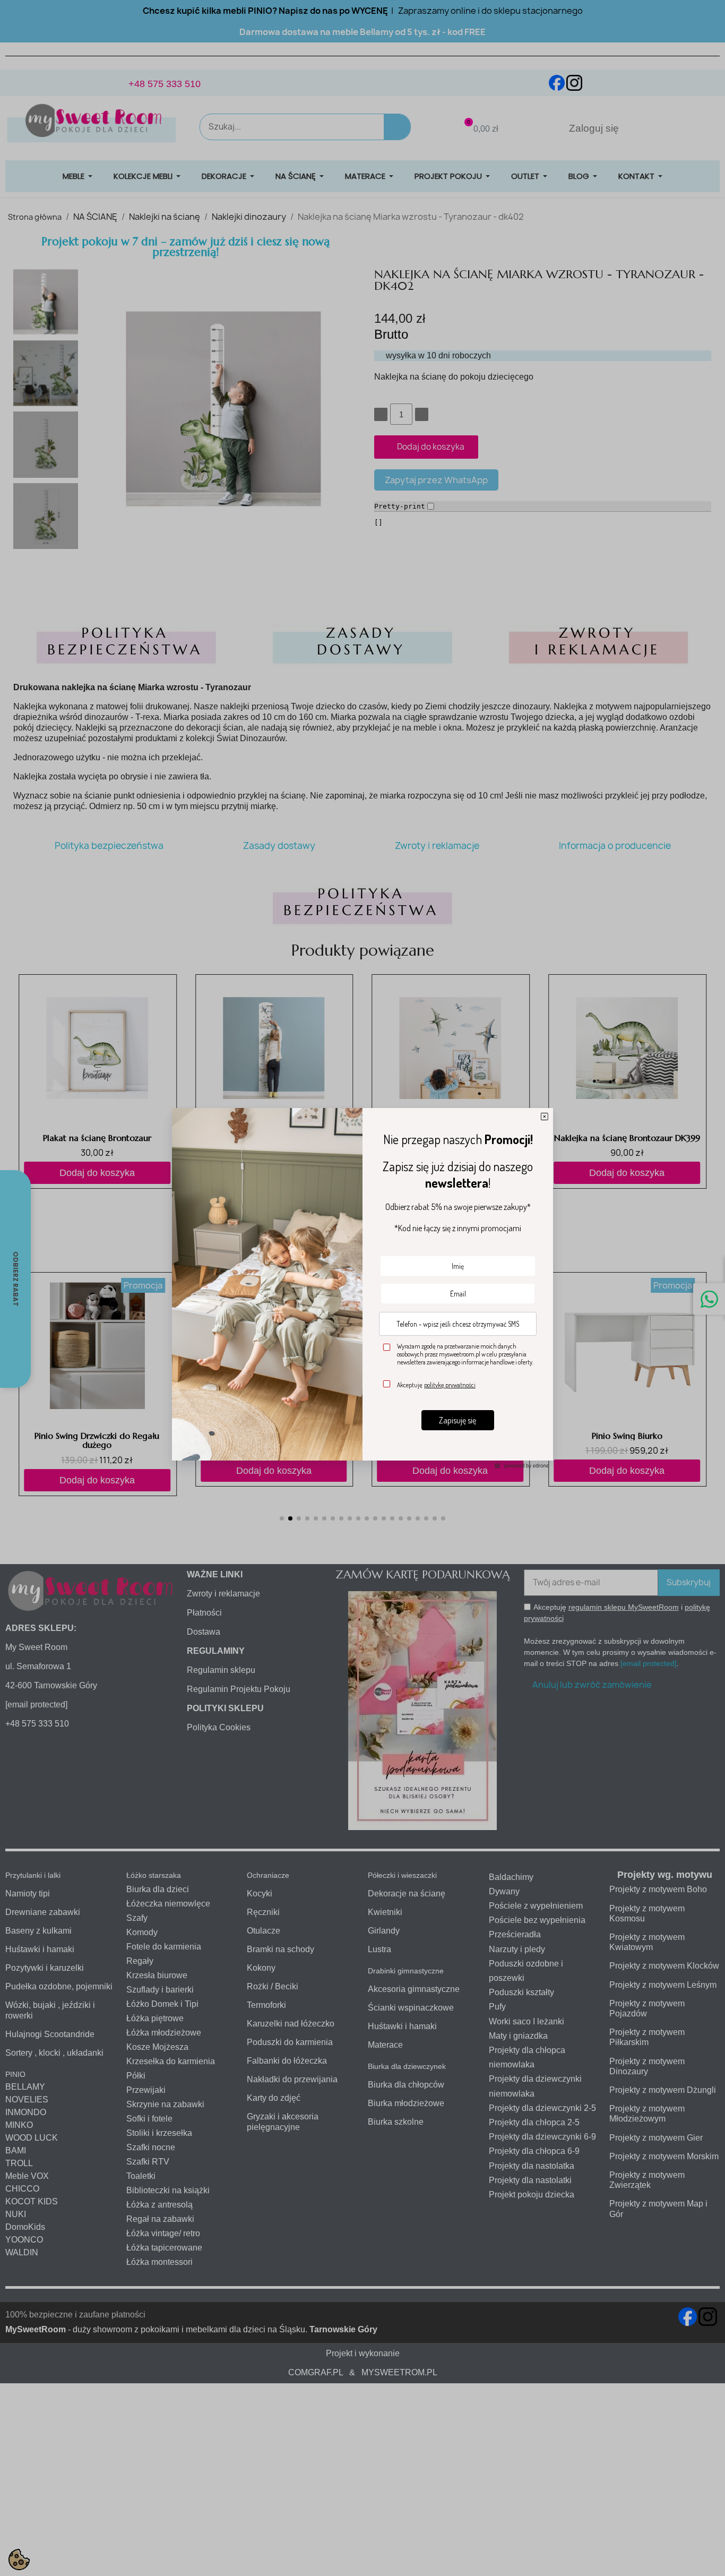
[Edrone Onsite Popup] (362, 1288)
